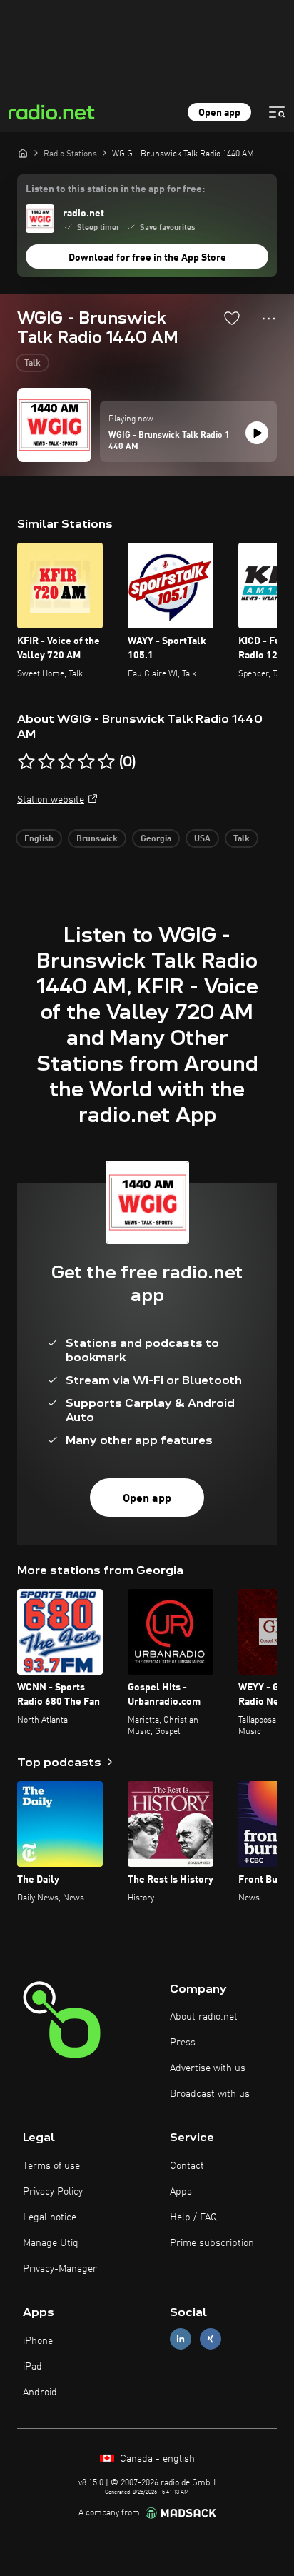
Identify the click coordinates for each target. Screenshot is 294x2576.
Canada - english (156, 2459)
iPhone (38, 2341)
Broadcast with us (210, 2094)
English (39, 839)
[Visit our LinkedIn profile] (181, 2339)
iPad (32, 2367)
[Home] (23, 153)
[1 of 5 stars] (26, 762)
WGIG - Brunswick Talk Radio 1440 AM (169, 441)
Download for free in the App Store (147, 258)
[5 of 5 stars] (106, 762)
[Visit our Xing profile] (211, 2339)
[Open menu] (277, 112)
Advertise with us (208, 2068)
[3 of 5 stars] (66, 762)
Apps (181, 2192)
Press (183, 2043)
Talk (32, 364)
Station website (51, 800)
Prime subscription (212, 2243)
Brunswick (97, 839)
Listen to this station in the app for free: (115, 189)
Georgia (156, 839)
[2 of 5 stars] (46, 762)
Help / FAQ (193, 2217)
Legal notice (50, 2217)
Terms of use (51, 2166)
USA (202, 839)
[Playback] (257, 433)
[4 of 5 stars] (86, 762)
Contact (187, 2166)
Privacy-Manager (60, 2269)
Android (40, 2392)
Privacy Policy (53, 2192)
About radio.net (204, 2017)
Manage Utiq (51, 2243)
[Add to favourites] (232, 318)
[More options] (269, 319)
